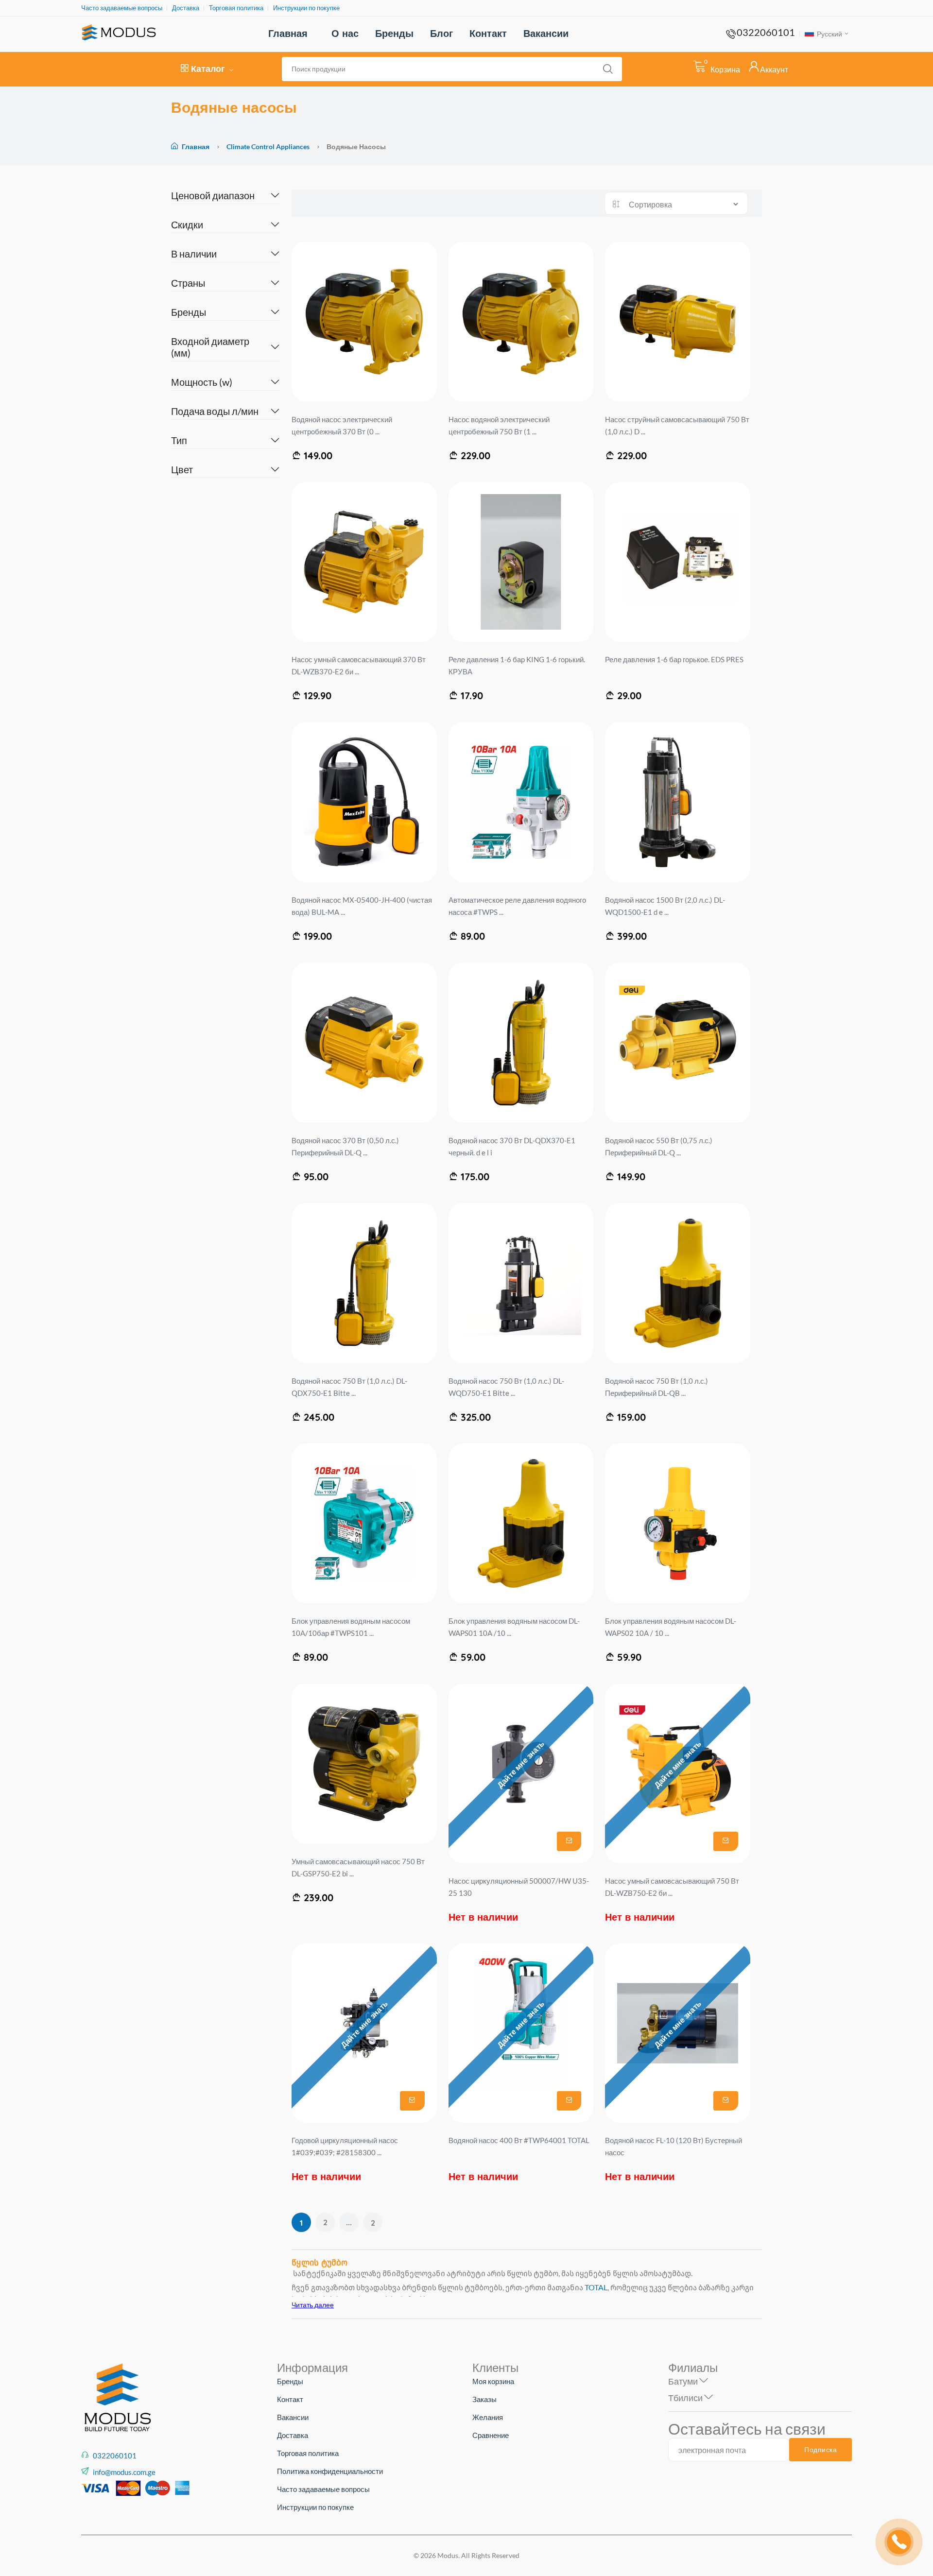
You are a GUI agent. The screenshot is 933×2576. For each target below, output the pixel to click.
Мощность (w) (202, 382)
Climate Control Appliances (269, 146)
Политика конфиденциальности (330, 2471)
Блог (441, 33)
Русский (829, 34)
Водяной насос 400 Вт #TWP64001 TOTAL (519, 2140)
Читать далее (313, 2305)
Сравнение (491, 2435)
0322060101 (766, 32)
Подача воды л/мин (215, 411)
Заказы (484, 2399)
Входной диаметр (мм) (210, 347)
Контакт (488, 33)
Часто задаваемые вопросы (122, 8)
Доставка (186, 8)
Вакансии (546, 33)
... (349, 2222)
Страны (188, 283)
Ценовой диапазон (213, 195)
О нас (345, 33)
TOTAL (596, 2287)
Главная (288, 33)
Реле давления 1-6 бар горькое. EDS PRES (674, 659)
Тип (179, 440)
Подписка (821, 2450)
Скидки (187, 224)
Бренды (394, 33)
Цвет (182, 469)
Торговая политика (236, 8)
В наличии (194, 254)
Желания (488, 2417)
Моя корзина (493, 2381)
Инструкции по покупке (306, 8)
